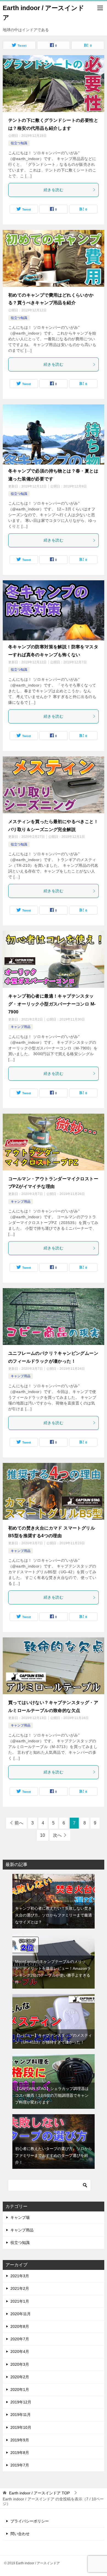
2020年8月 (20, 2326)
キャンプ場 (20, 2217)
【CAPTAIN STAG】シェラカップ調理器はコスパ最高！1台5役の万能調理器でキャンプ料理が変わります (52, 2095)
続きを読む (54, 190)
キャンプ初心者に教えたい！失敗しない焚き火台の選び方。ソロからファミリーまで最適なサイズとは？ (54, 1915)
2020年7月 (20, 2339)
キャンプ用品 (21, 1027)
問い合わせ (20, 2534)
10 (43, 1835)
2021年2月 (20, 2288)
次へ (57, 1835)
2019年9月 (20, 2440)
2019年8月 (20, 2453)
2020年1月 (20, 2389)
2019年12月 (21, 2402)
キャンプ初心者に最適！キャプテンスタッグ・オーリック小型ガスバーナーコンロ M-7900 (52, 1004)
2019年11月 (21, 2415)
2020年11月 (21, 2314)
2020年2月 (20, 2377)
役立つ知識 (19, 143)
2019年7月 (20, 2465)
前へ (19, 1823)
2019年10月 (21, 2427)
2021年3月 (20, 2276)
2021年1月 (20, 2301)
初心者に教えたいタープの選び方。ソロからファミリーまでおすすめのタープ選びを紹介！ (54, 2155)
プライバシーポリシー (30, 2521)
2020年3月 (20, 2364)
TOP (39, 2493)
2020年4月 (20, 2352)
